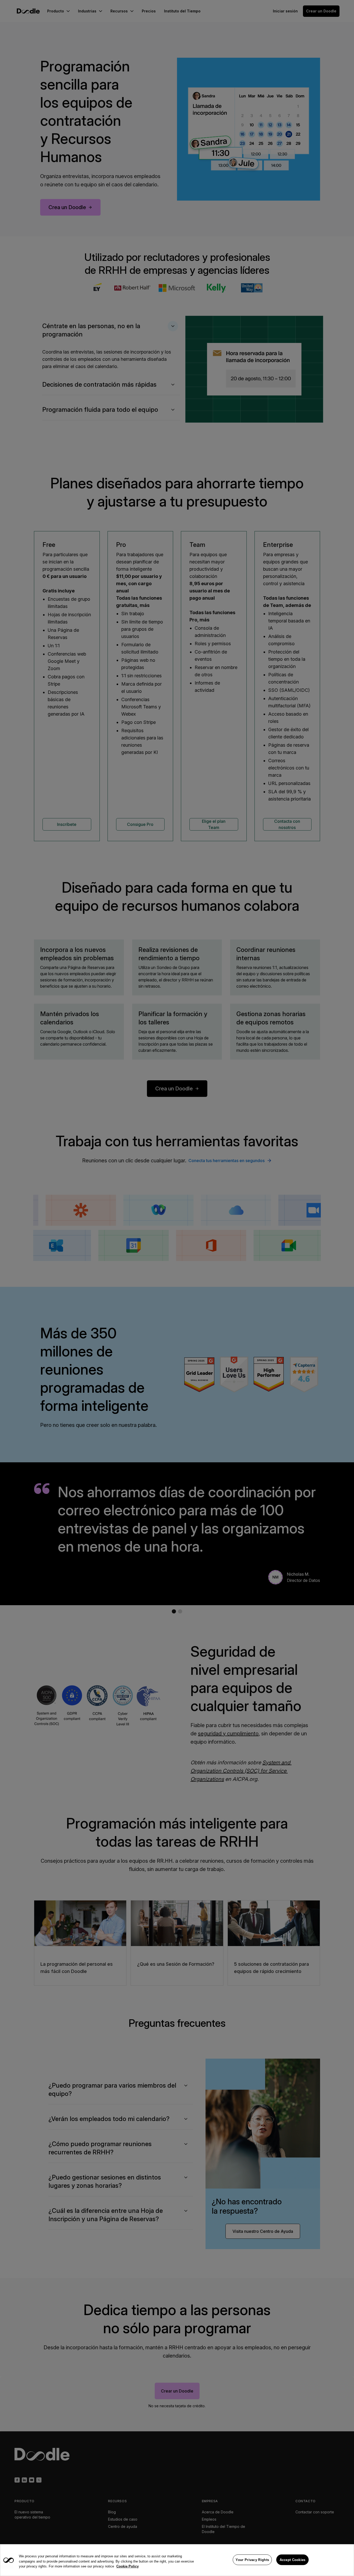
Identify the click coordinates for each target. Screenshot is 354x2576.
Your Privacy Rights (252, 2560)
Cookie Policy (128, 2566)
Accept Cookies (293, 2560)
